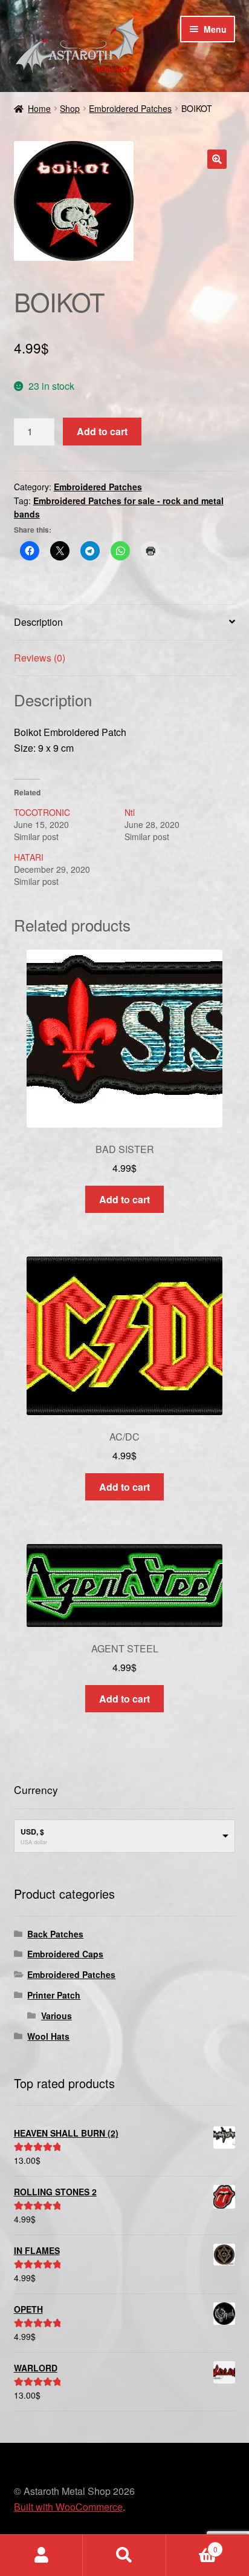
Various (57, 2016)
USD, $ (32, 1832)
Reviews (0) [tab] (40, 658)
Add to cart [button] (124, 1199)
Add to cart (102, 431)
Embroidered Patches (130, 108)
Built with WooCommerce (68, 2507)
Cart (192, 2545)
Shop (70, 108)
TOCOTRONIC (42, 812)
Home (39, 108)
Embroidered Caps (65, 1954)
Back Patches (55, 1934)
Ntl (130, 812)
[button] (217, 159)
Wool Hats (48, 2036)
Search (124, 2555)
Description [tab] (38, 622)
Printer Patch (54, 1995)
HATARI (29, 857)
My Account (41, 2555)
